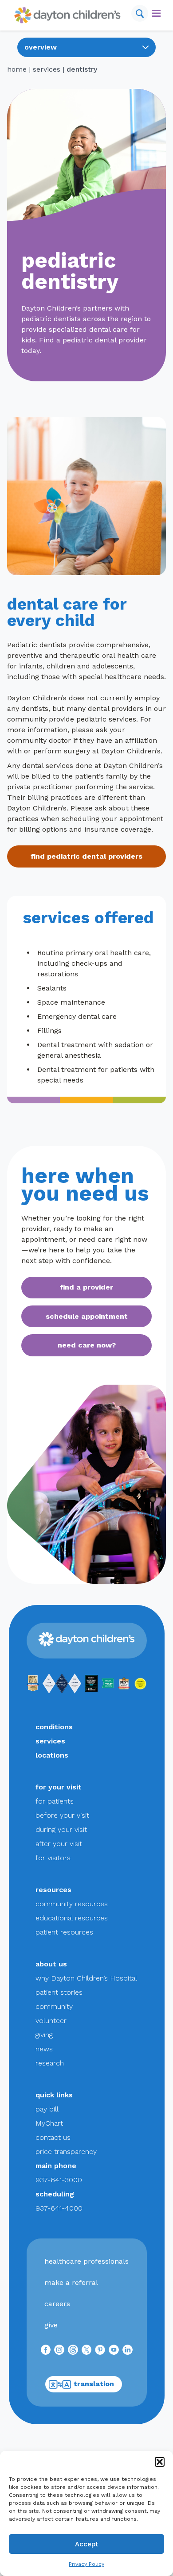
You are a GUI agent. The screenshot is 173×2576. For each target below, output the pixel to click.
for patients (55, 1801)
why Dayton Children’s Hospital (86, 1978)
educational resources (72, 1918)
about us (51, 1964)
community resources (72, 1904)
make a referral (71, 2282)
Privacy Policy (86, 2564)
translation (94, 2384)
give (51, 2325)
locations (52, 1755)
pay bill (47, 2109)
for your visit (59, 1787)
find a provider (86, 1287)
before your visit (62, 1815)
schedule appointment (87, 1316)
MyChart (49, 2123)
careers (57, 2304)
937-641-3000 (59, 2180)
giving (44, 2035)
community (54, 2006)
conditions (54, 1727)
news (44, 2049)
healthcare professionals (86, 2261)
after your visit (59, 1844)
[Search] (140, 13)
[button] (160, 2462)
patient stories (59, 1992)
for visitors (53, 1858)
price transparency (66, 2152)
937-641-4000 (59, 2208)
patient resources (64, 1932)
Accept (87, 2544)
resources (53, 1890)
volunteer (51, 2021)
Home (17, 69)
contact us (53, 2137)
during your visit (61, 1829)
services (47, 69)
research (50, 2063)
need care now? (87, 1345)
